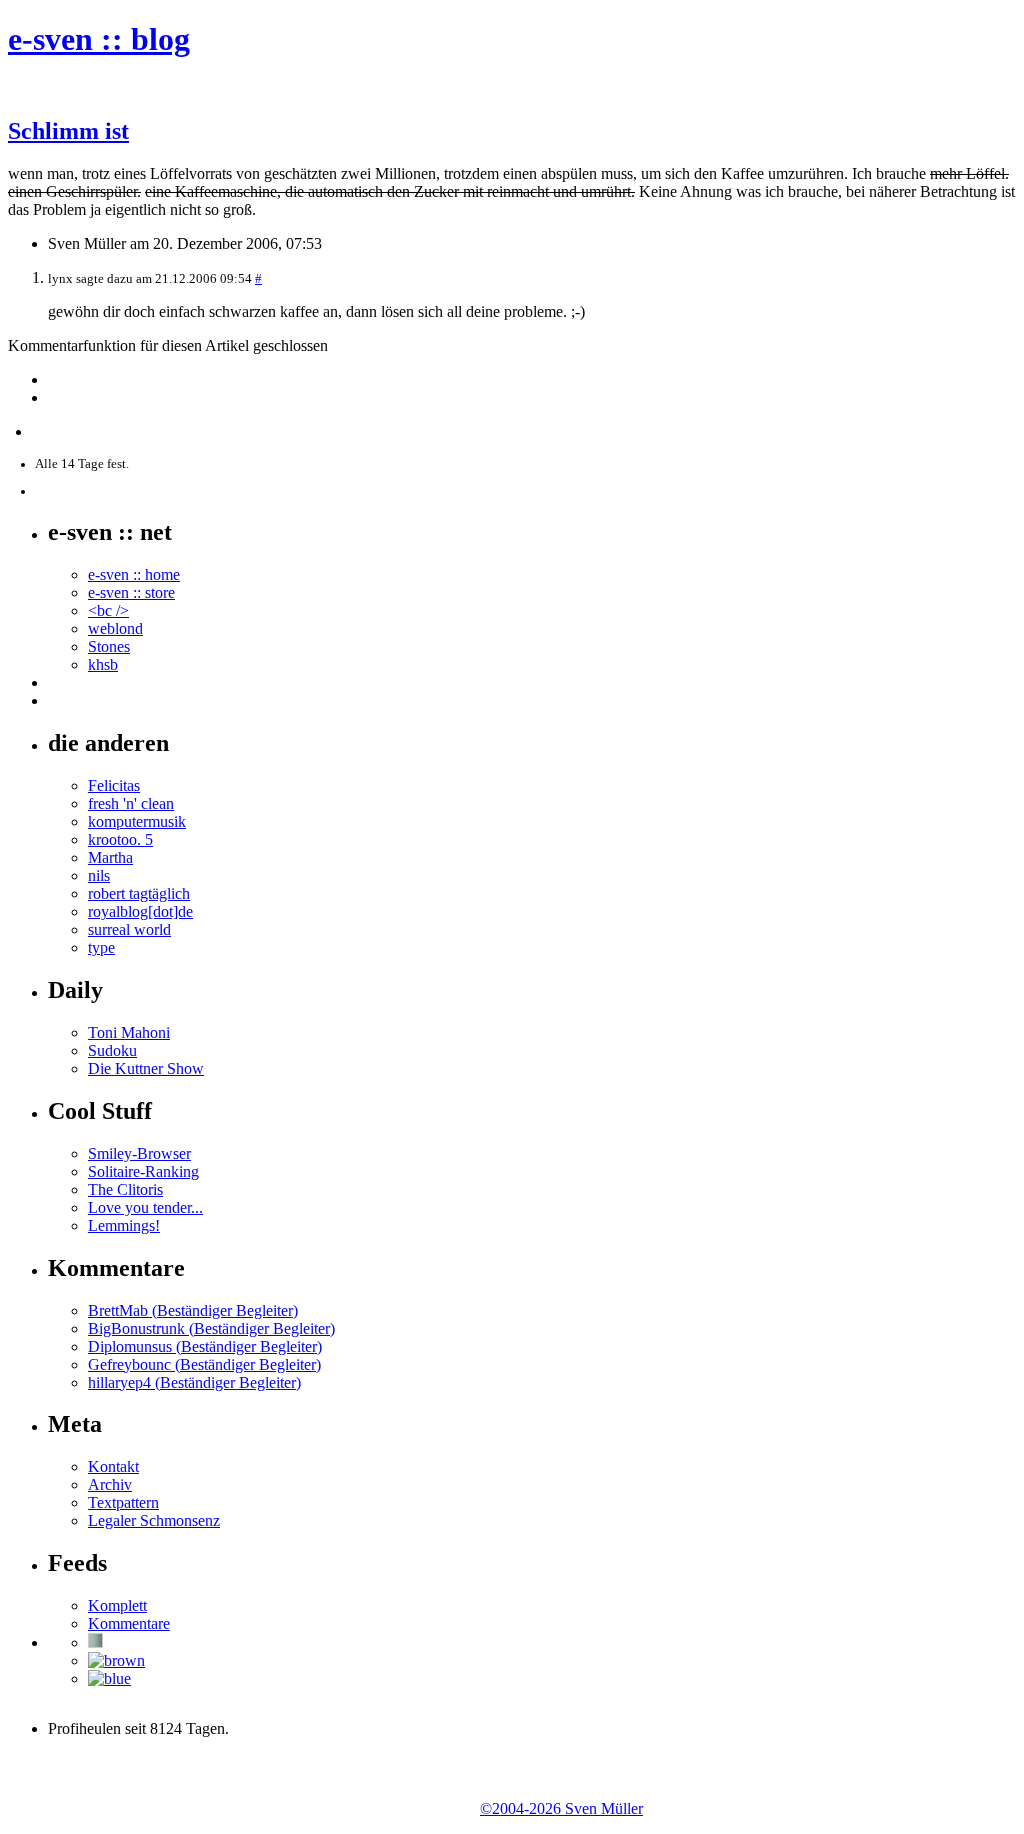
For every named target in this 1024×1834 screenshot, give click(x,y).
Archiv (110, 1484)
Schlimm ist (68, 131)
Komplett (117, 1605)
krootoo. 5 (120, 839)
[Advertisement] (242, 1784)
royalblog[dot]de (140, 911)
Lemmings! (124, 1225)
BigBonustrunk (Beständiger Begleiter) (211, 1328)
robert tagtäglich (139, 893)
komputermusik (137, 821)
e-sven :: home (134, 574)
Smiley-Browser (139, 1153)
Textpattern (123, 1502)
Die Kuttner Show (146, 1068)
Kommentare (129, 1623)
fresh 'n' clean (131, 803)
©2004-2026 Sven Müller (561, 1808)
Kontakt (113, 1466)
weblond (115, 628)
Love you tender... (145, 1207)
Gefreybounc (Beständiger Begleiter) (204, 1364)
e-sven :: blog (99, 39)
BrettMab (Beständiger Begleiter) (193, 1310)
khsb (103, 664)
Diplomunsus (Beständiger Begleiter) (205, 1346)
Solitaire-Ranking (143, 1171)
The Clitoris (125, 1189)
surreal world (129, 929)
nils (99, 875)
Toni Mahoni (129, 1032)
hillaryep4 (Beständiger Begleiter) (194, 1382)
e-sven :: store (131, 592)
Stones (109, 646)
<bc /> (108, 610)
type (101, 947)
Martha (110, 857)
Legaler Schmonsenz (154, 1520)
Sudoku (112, 1050)
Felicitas (114, 785)
